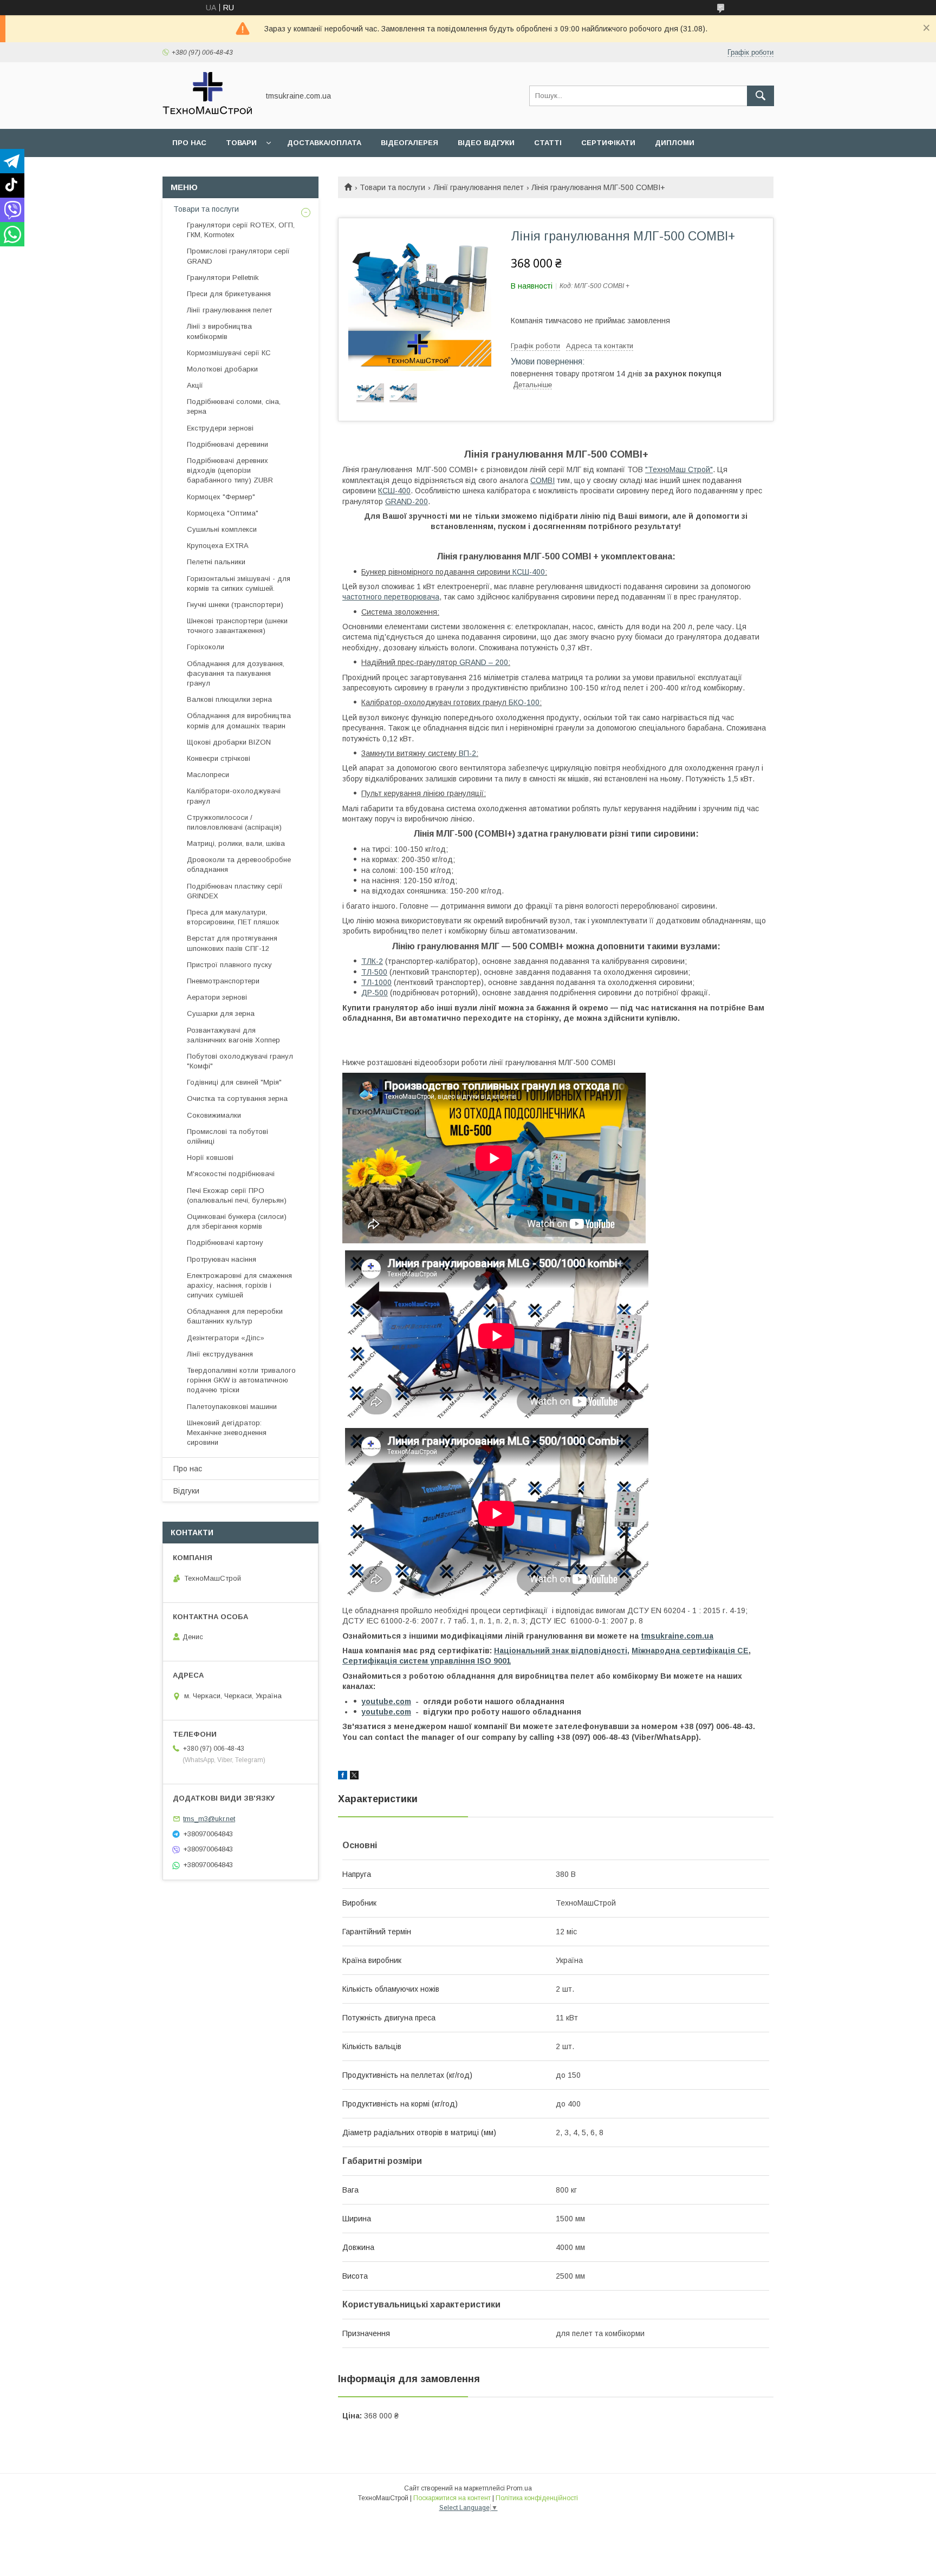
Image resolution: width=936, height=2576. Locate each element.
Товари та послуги (392, 187)
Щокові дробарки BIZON (229, 742)
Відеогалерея (409, 143)
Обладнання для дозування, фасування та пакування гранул (236, 673)
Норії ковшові (210, 1157)
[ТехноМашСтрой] (208, 115)
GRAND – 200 (484, 662)
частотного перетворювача (391, 597)
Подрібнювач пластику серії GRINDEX (235, 891)
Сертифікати (608, 143)
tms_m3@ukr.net (209, 1819)
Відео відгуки (486, 143)
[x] (354, 1777)
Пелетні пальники (216, 562)
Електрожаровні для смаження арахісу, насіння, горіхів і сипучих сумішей (239, 1285)
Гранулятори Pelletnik (223, 278)
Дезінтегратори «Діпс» (226, 1338)
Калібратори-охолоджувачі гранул (234, 796)
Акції (195, 385)
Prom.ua (519, 2488)
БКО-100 (524, 702)
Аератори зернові (217, 997)
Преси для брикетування (229, 294)
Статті (548, 143)
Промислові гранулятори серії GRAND (238, 256)
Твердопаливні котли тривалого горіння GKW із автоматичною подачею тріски (241, 1380)
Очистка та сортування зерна (237, 1098)
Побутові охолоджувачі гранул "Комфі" (240, 1061)
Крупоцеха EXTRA (218, 546)
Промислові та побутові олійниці (227, 1136)
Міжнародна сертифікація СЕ (690, 1651)
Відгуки (186, 1491)
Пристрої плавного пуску (229, 965)
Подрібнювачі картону (225, 1243)
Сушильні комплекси (222, 529)
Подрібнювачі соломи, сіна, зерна (234, 406)
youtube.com (386, 1701)
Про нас (189, 143)
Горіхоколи (206, 647)
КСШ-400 (394, 491)
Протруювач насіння (222, 1259)
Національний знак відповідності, (562, 1651)
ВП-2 (467, 753)
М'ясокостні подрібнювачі (231, 1174)
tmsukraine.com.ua (677, 1636)
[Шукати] (760, 96)
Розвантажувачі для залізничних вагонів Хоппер (233, 1035)
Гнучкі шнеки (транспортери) (235, 605)
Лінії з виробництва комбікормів (219, 331)
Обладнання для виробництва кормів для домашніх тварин (239, 720)
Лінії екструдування (220, 1354)
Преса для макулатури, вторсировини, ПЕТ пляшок (233, 917)
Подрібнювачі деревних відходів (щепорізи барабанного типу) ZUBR (230, 470)
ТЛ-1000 (376, 982)
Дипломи (675, 143)
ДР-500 (375, 993)
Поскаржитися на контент (452, 2498)
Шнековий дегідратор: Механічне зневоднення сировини (227, 1433)
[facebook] (343, 1777)
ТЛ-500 (374, 972)
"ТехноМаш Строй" (679, 469)
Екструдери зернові (220, 428)
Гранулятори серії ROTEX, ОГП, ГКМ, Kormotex (241, 230)
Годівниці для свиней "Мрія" (234, 1082)
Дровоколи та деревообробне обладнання (239, 865)
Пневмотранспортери (223, 981)
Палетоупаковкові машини (232, 1407)
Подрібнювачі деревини (227, 444)
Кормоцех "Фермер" (221, 497)
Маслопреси (208, 775)
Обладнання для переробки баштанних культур (235, 1316)
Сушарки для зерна (221, 1013)
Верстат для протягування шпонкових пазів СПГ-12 (232, 943)
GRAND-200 (407, 501)
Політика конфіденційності (537, 2498)
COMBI (542, 480)
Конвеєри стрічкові (219, 758)
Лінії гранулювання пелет (479, 187)
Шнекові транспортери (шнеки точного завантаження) (237, 626)
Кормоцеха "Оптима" (223, 513)
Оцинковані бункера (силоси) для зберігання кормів (237, 1221)
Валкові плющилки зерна (229, 699)
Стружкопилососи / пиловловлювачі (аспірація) (234, 822)
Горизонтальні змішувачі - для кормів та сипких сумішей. (239, 583)
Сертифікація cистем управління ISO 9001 (427, 1661)
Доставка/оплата (324, 143)
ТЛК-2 (372, 961)
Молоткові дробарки (222, 369)
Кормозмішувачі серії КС (229, 353)
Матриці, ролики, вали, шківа (236, 843)
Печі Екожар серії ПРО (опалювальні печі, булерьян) (237, 1195)
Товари (241, 143)
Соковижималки (214, 1115)
